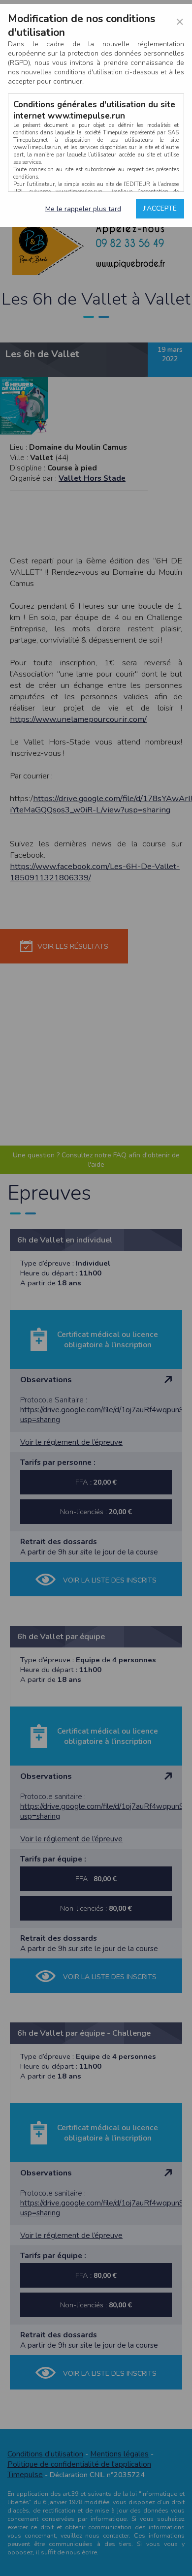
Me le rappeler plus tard (83, 209)
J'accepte (160, 208)
